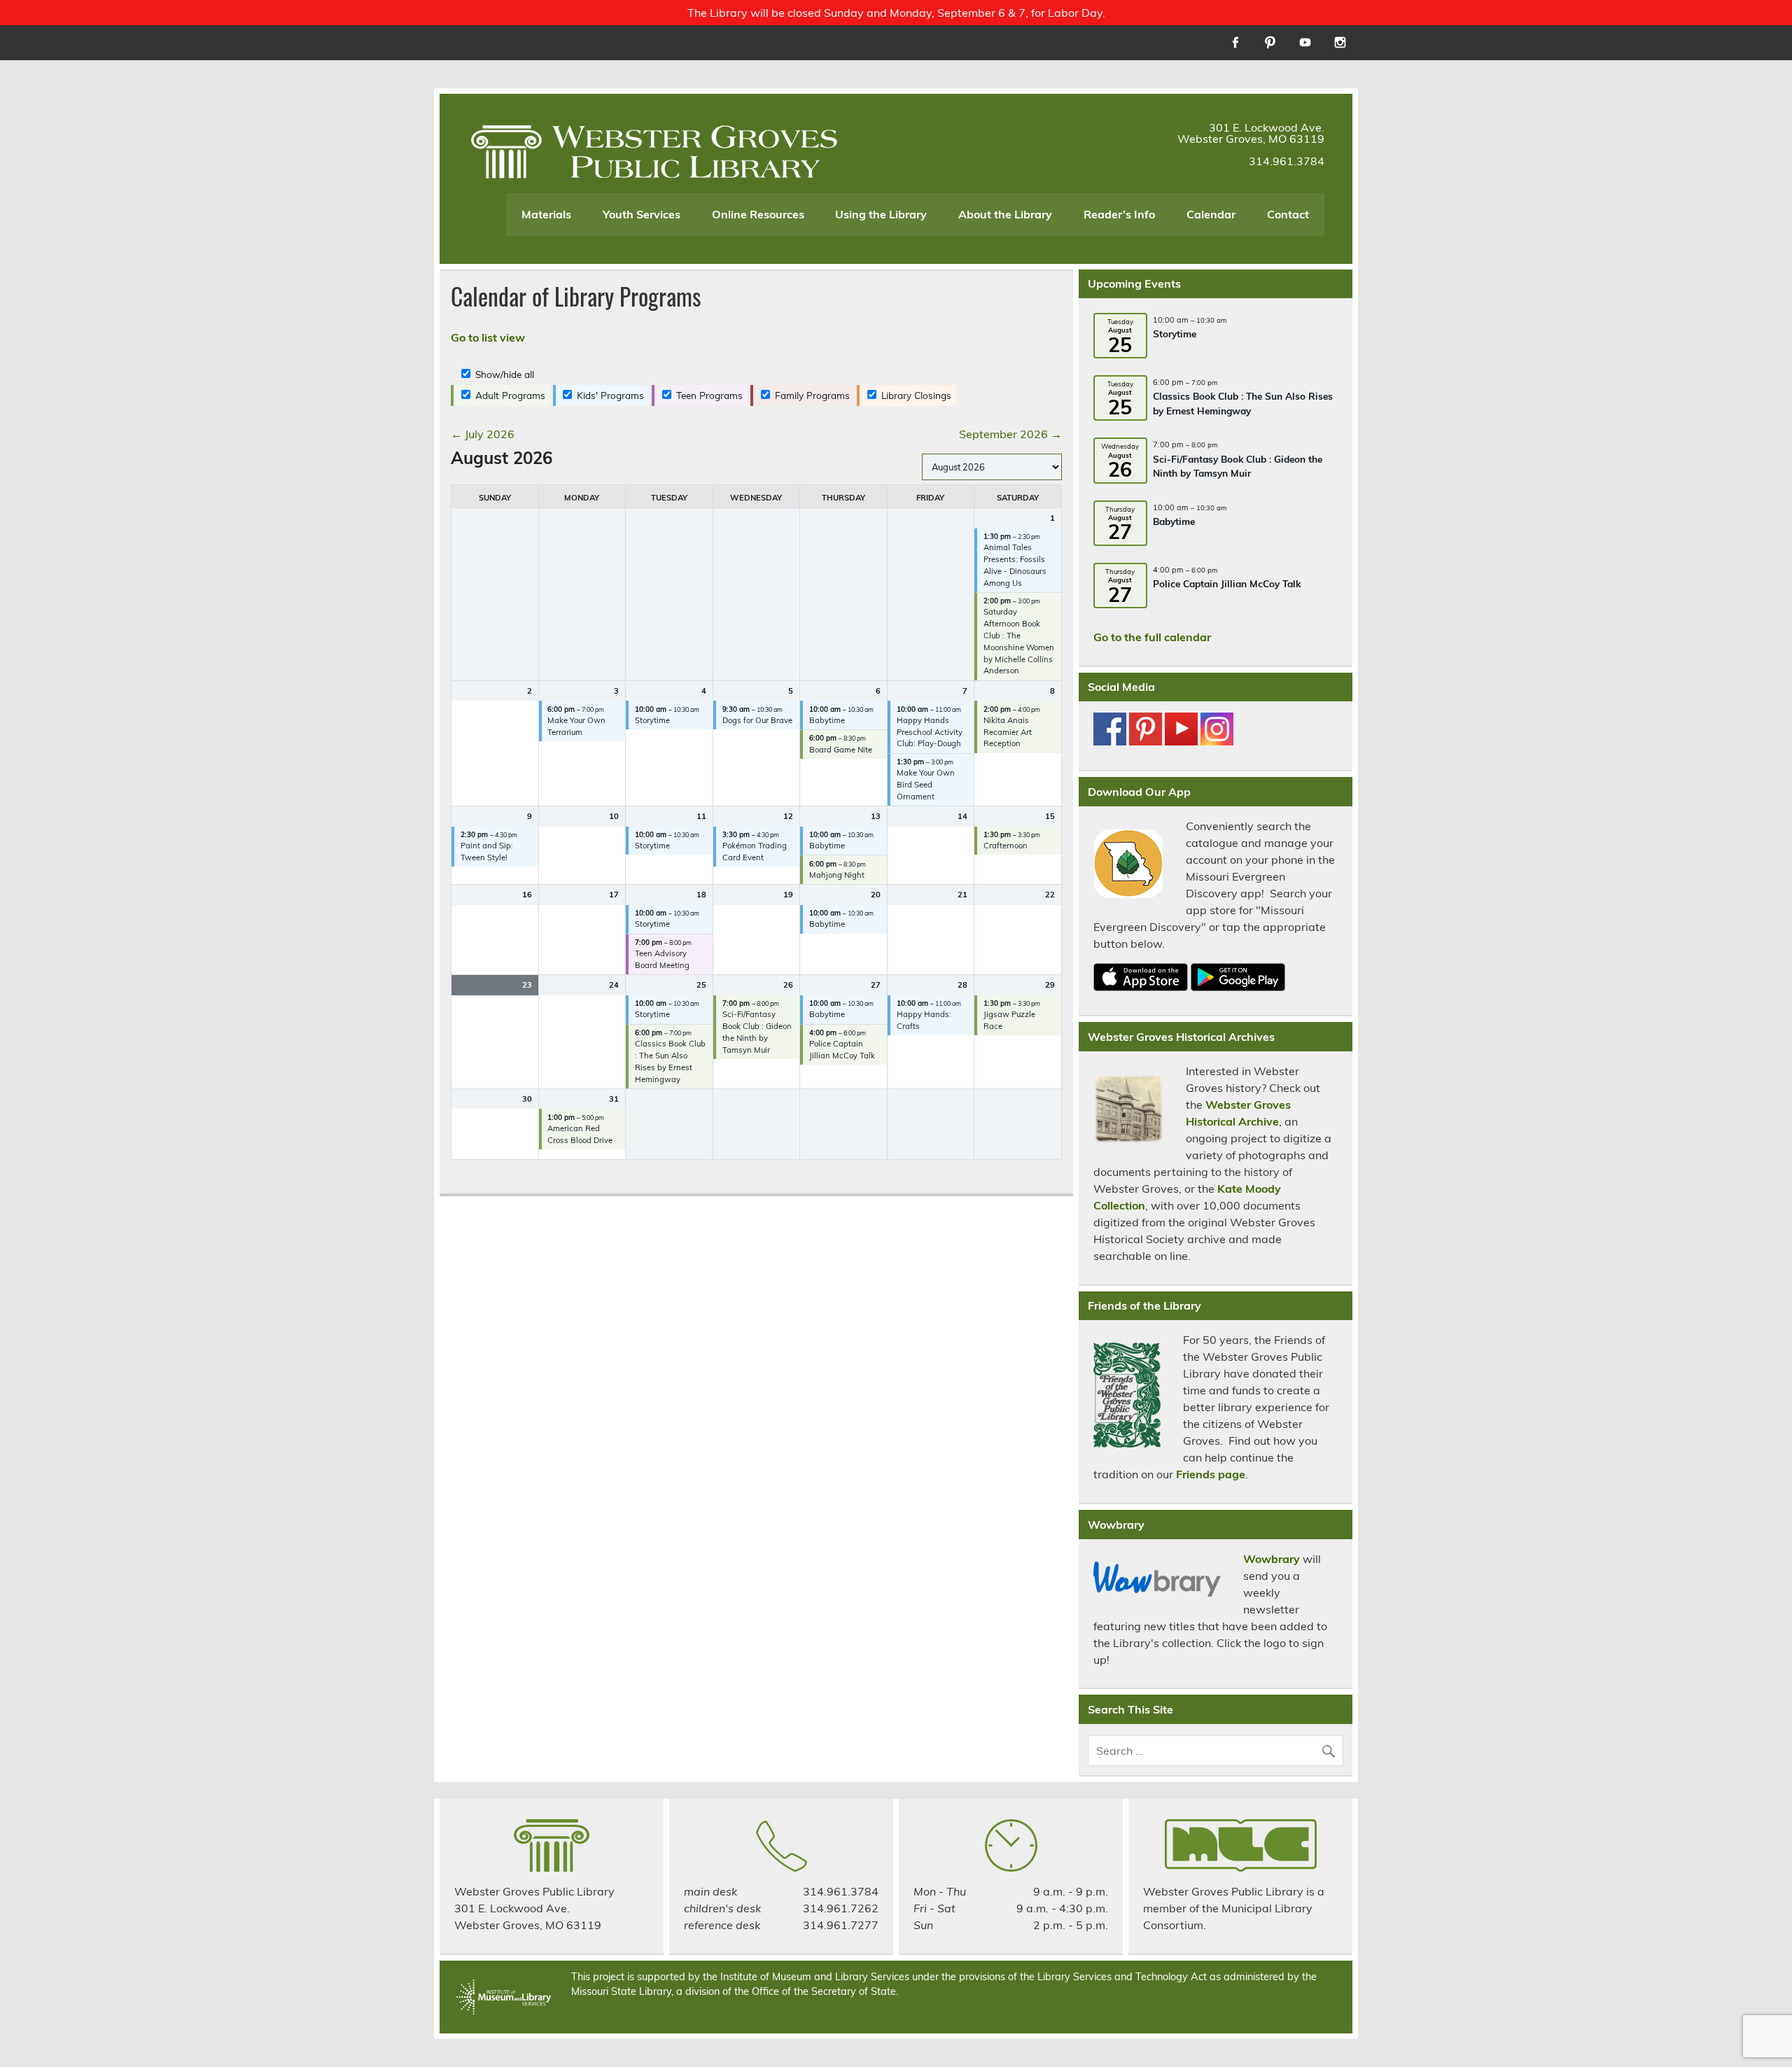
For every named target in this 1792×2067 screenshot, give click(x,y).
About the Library (1005, 214)
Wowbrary (1272, 1559)
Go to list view (488, 337)
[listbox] (992, 467)
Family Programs (811, 395)
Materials (546, 214)
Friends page (1211, 1474)
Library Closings (915, 395)
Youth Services (642, 214)
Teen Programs (708, 395)
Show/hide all (503, 374)
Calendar (1211, 214)
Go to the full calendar (1152, 637)
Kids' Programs (609, 395)
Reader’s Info (1119, 214)
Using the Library (881, 214)
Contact (1288, 214)
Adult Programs (509, 395)
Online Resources (758, 214)
